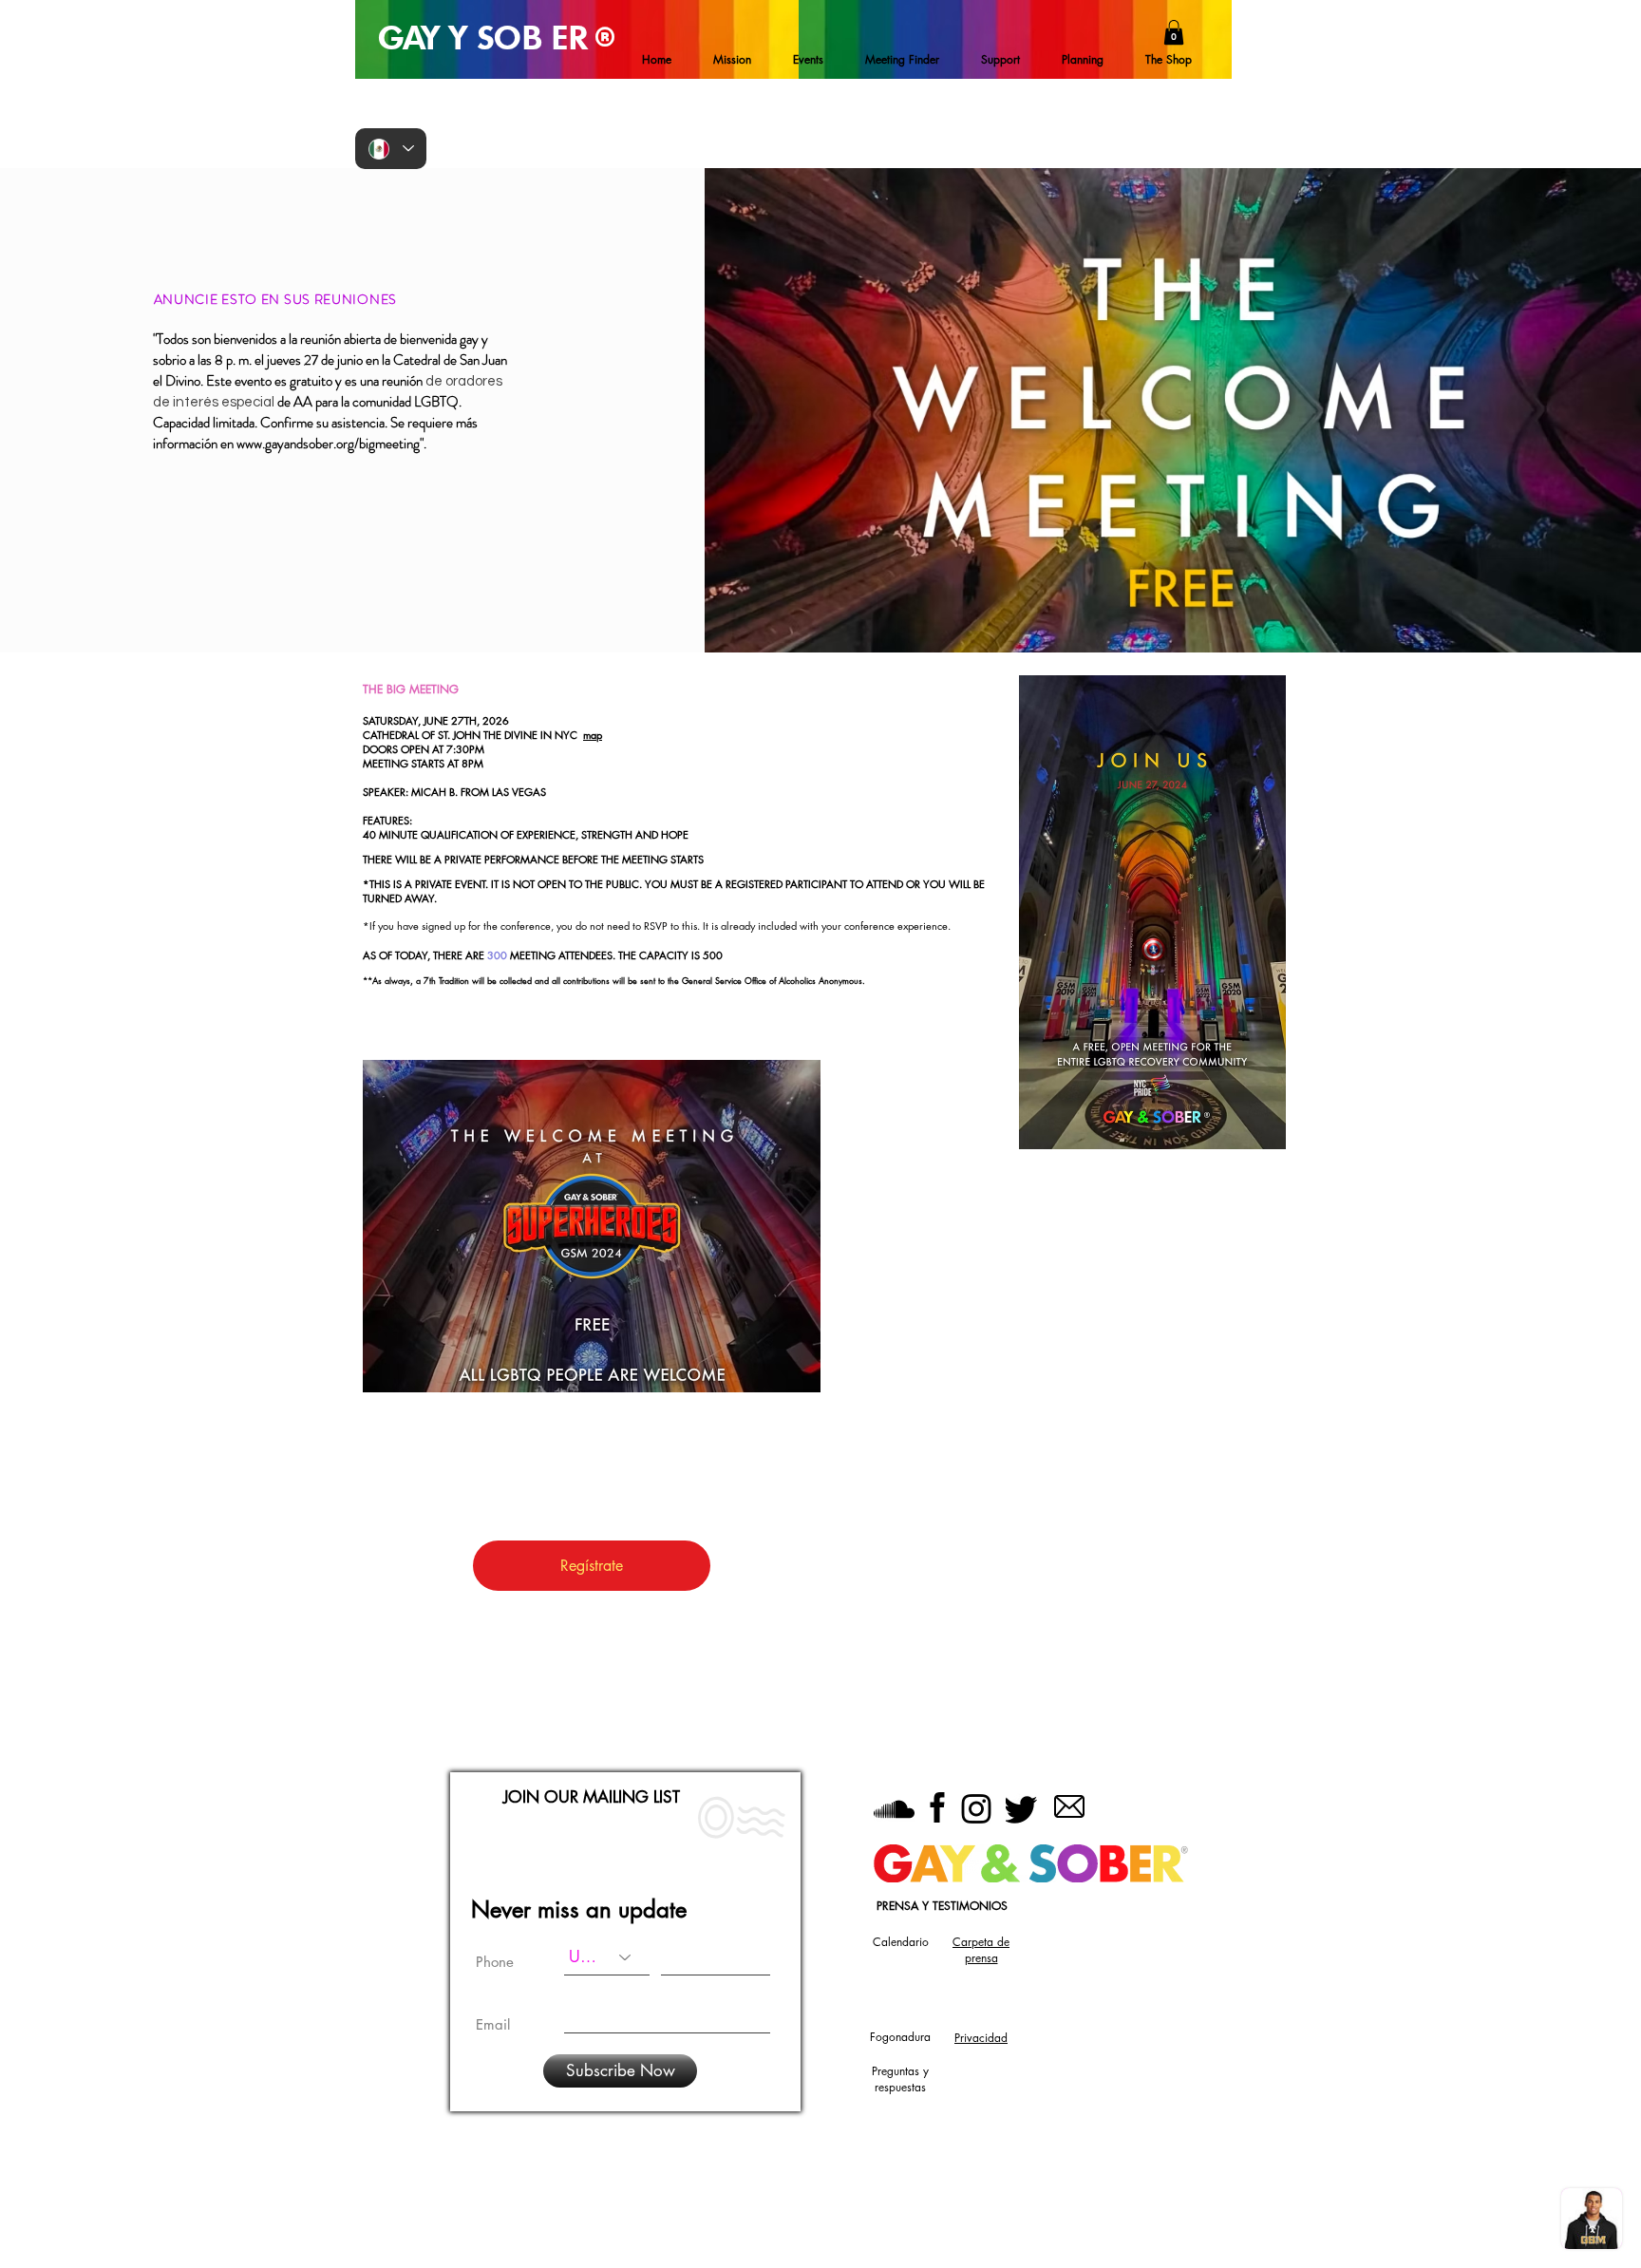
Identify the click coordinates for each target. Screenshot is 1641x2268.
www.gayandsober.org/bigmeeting (328, 444)
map (593, 735)
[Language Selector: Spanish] (391, 149)
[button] (1174, 32)
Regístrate (592, 1566)
